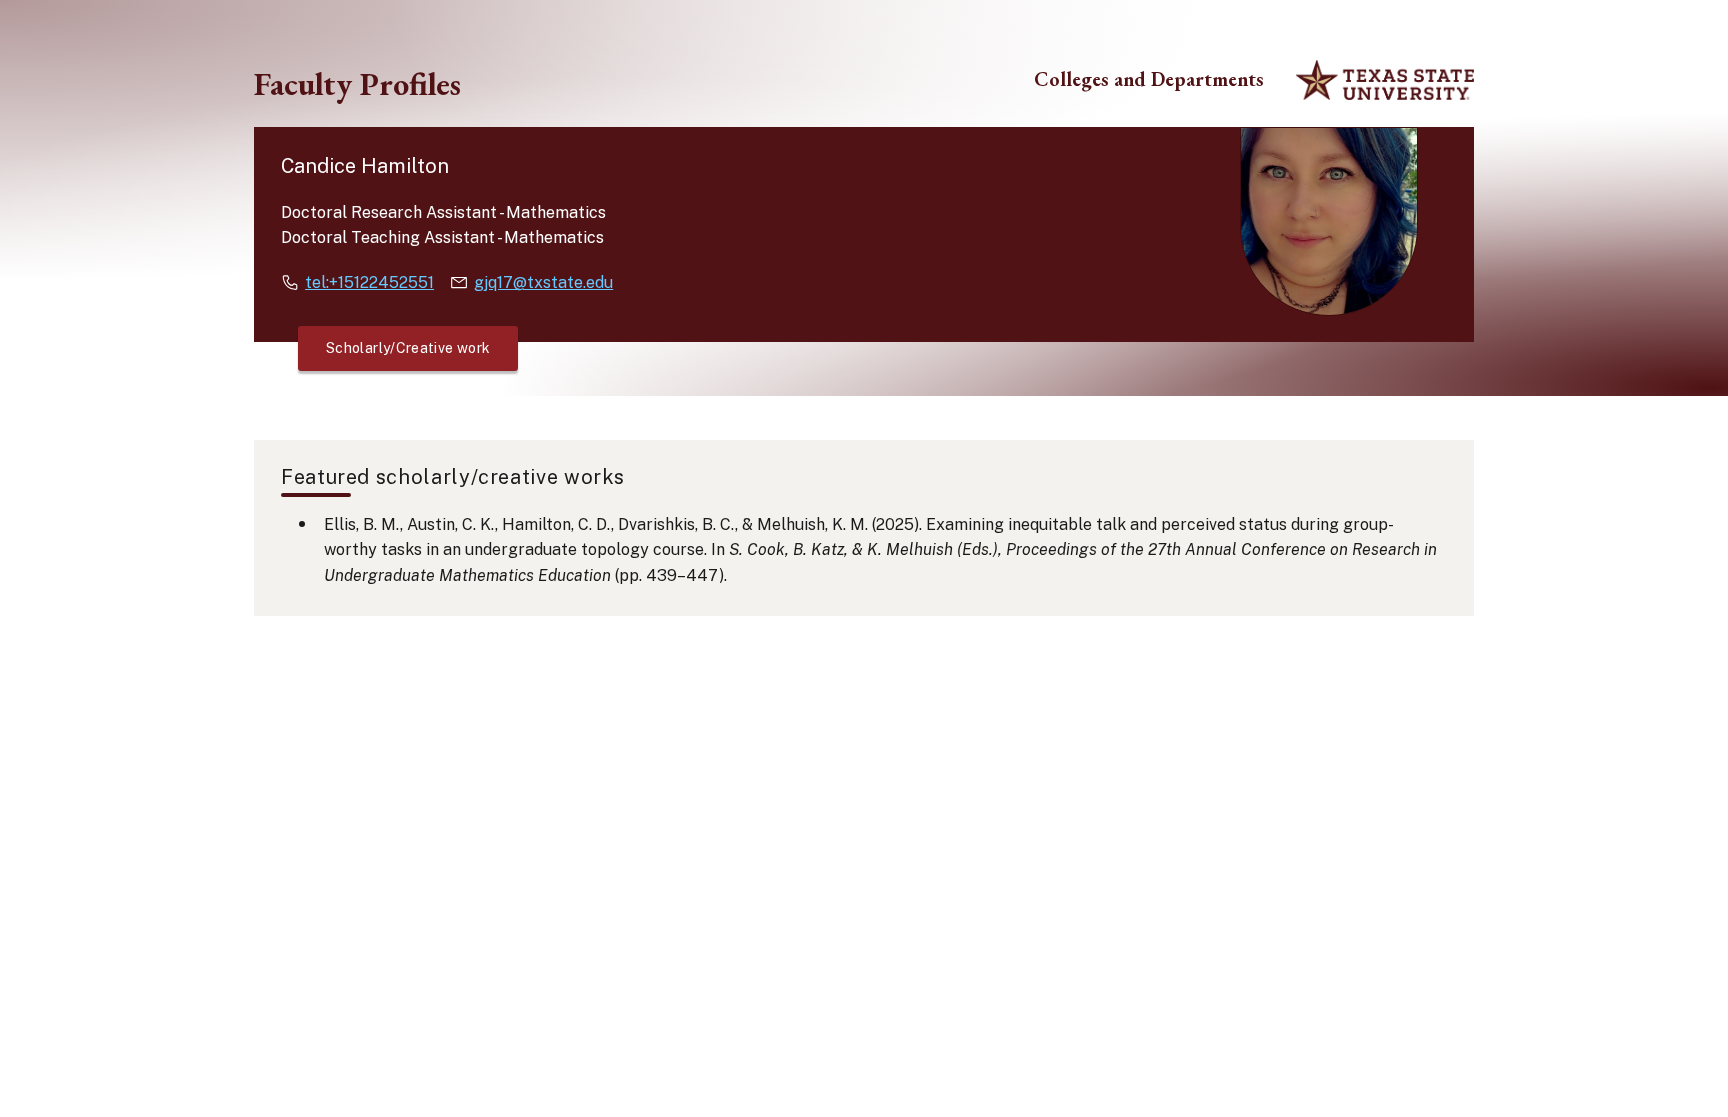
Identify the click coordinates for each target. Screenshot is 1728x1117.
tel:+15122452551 (369, 282)
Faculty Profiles (357, 84)
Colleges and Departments (1149, 79)
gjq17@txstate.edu (543, 282)
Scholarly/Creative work (408, 348)
